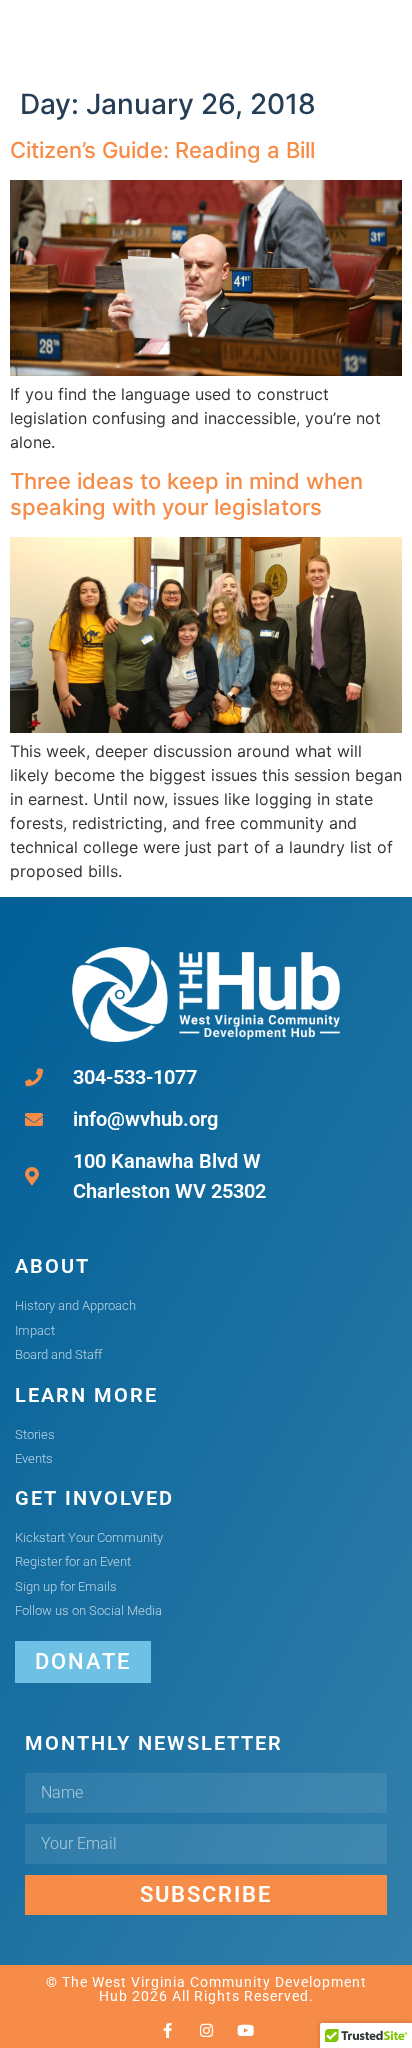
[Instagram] (206, 2030)
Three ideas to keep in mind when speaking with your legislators (186, 494)
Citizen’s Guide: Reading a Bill (162, 150)
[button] (329, 39)
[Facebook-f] (167, 2030)
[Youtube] (245, 2030)
